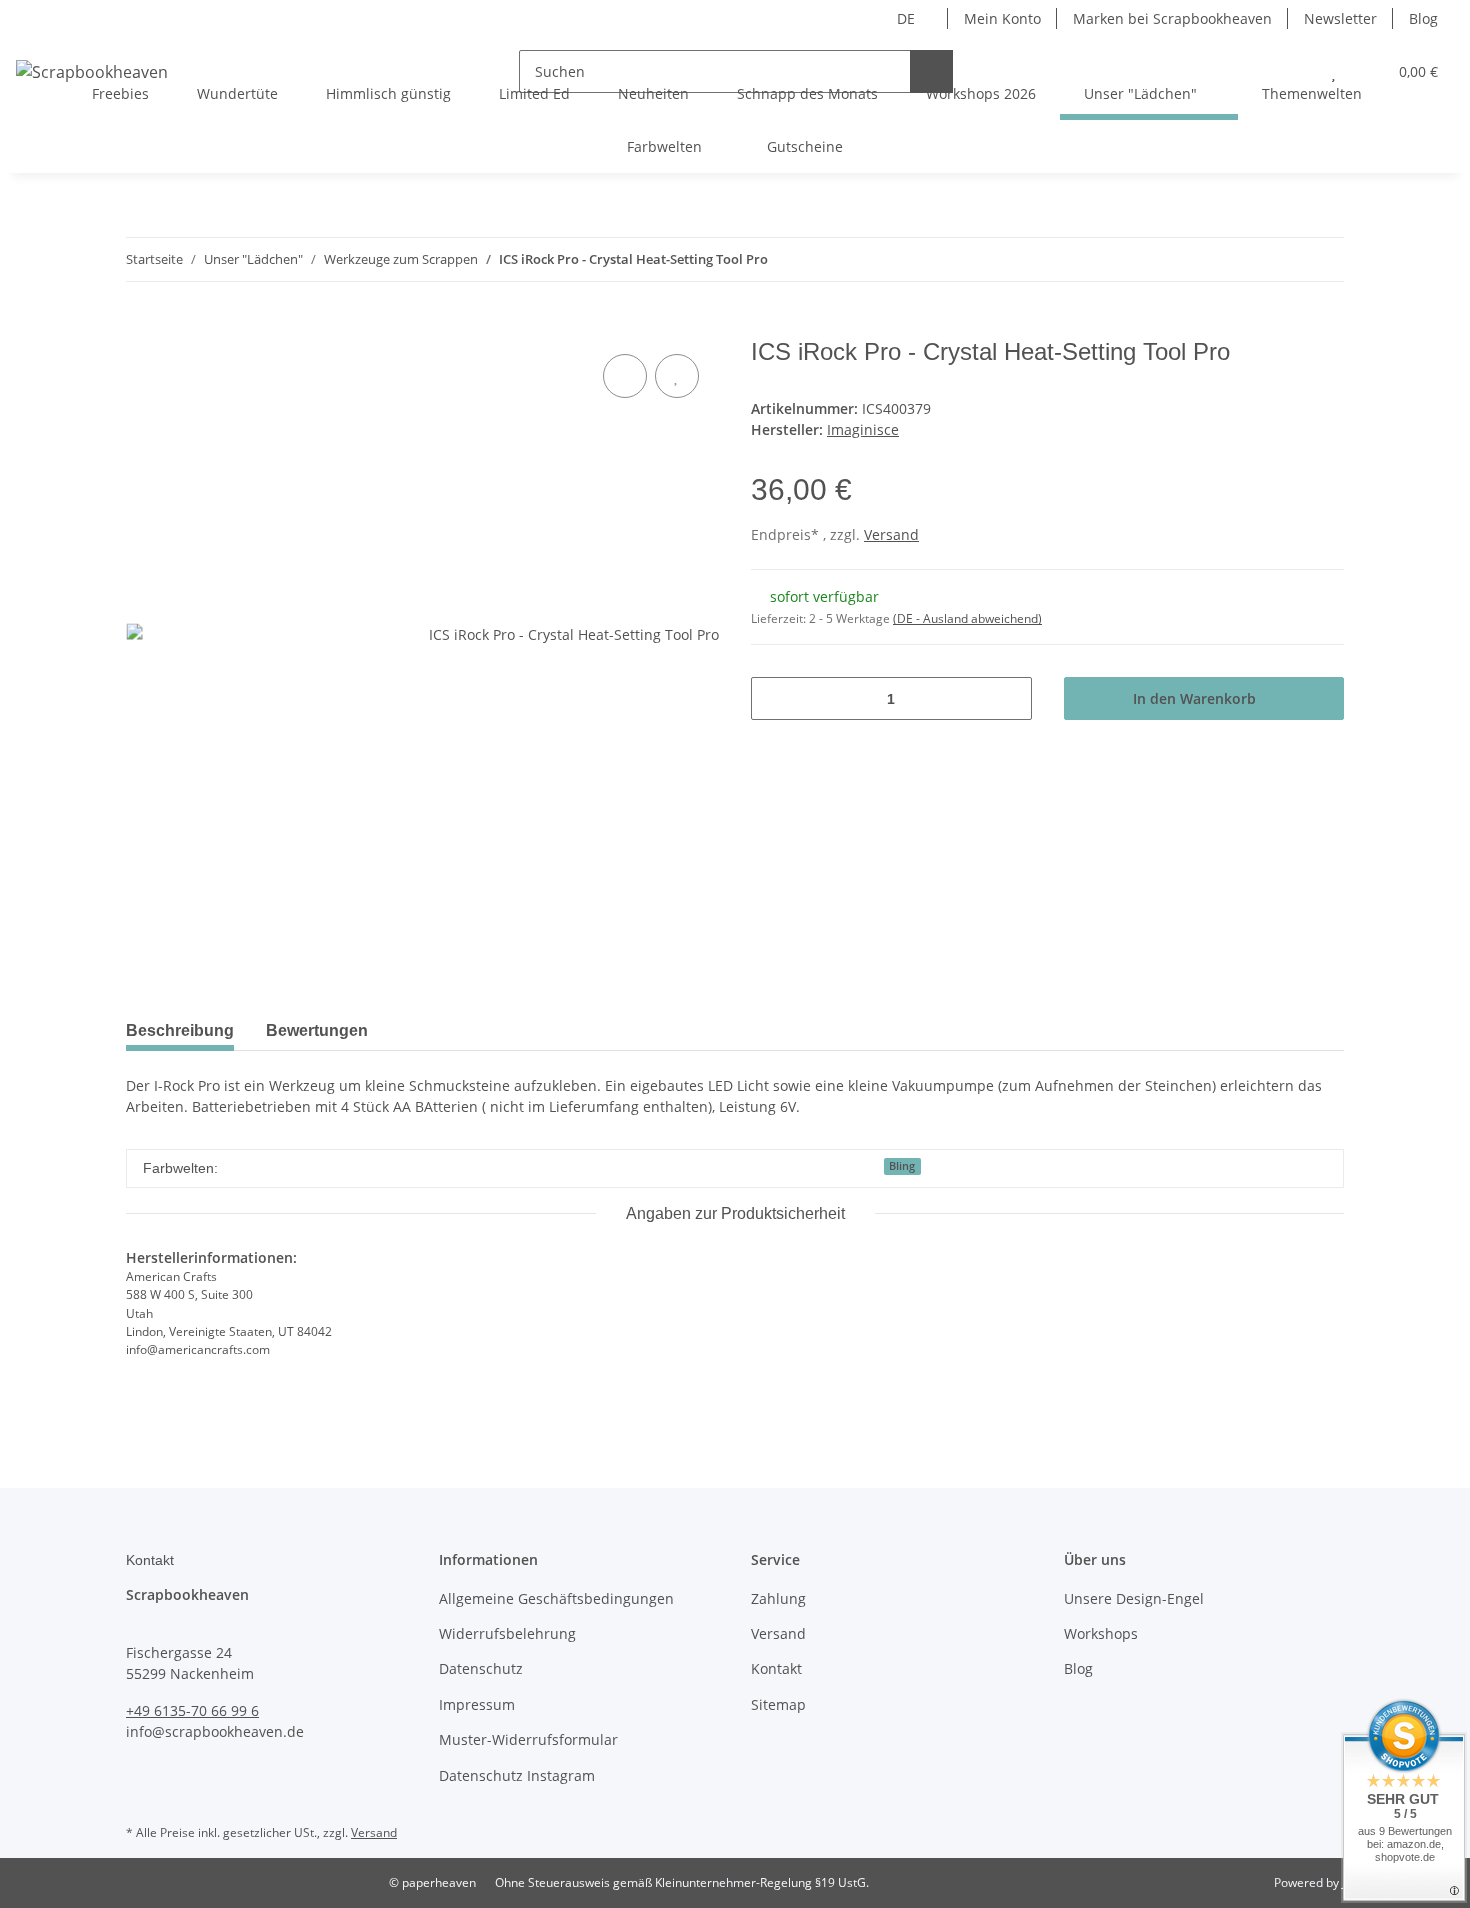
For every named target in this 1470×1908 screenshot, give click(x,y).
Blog (1423, 18)
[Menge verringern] (773, 698)
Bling (902, 1166)
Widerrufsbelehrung (507, 1633)
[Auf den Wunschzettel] (677, 376)
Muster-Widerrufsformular (528, 1739)
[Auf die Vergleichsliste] (625, 376)
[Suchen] (931, 71)
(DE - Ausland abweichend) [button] (967, 618)
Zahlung (778, 1598)
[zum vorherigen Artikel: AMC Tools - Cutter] (1279, 259)
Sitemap (778, 1704)
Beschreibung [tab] (180, 1030)
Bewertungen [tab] (317, 1030)
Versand (891, 534)
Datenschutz (481, 1668)
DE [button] (906, 18)
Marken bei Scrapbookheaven (1172, 18)
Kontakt (776, 1668)
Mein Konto (1002, 18)
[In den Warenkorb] (142, 327)
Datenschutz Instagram (517, 1775)
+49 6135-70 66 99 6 (192, 1710)
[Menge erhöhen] (1009, 698)
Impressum (477, 1704)
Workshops (1101, 1633)
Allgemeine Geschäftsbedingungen (556, 1598)
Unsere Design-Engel (1134, 1598)
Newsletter (1340, 18)
